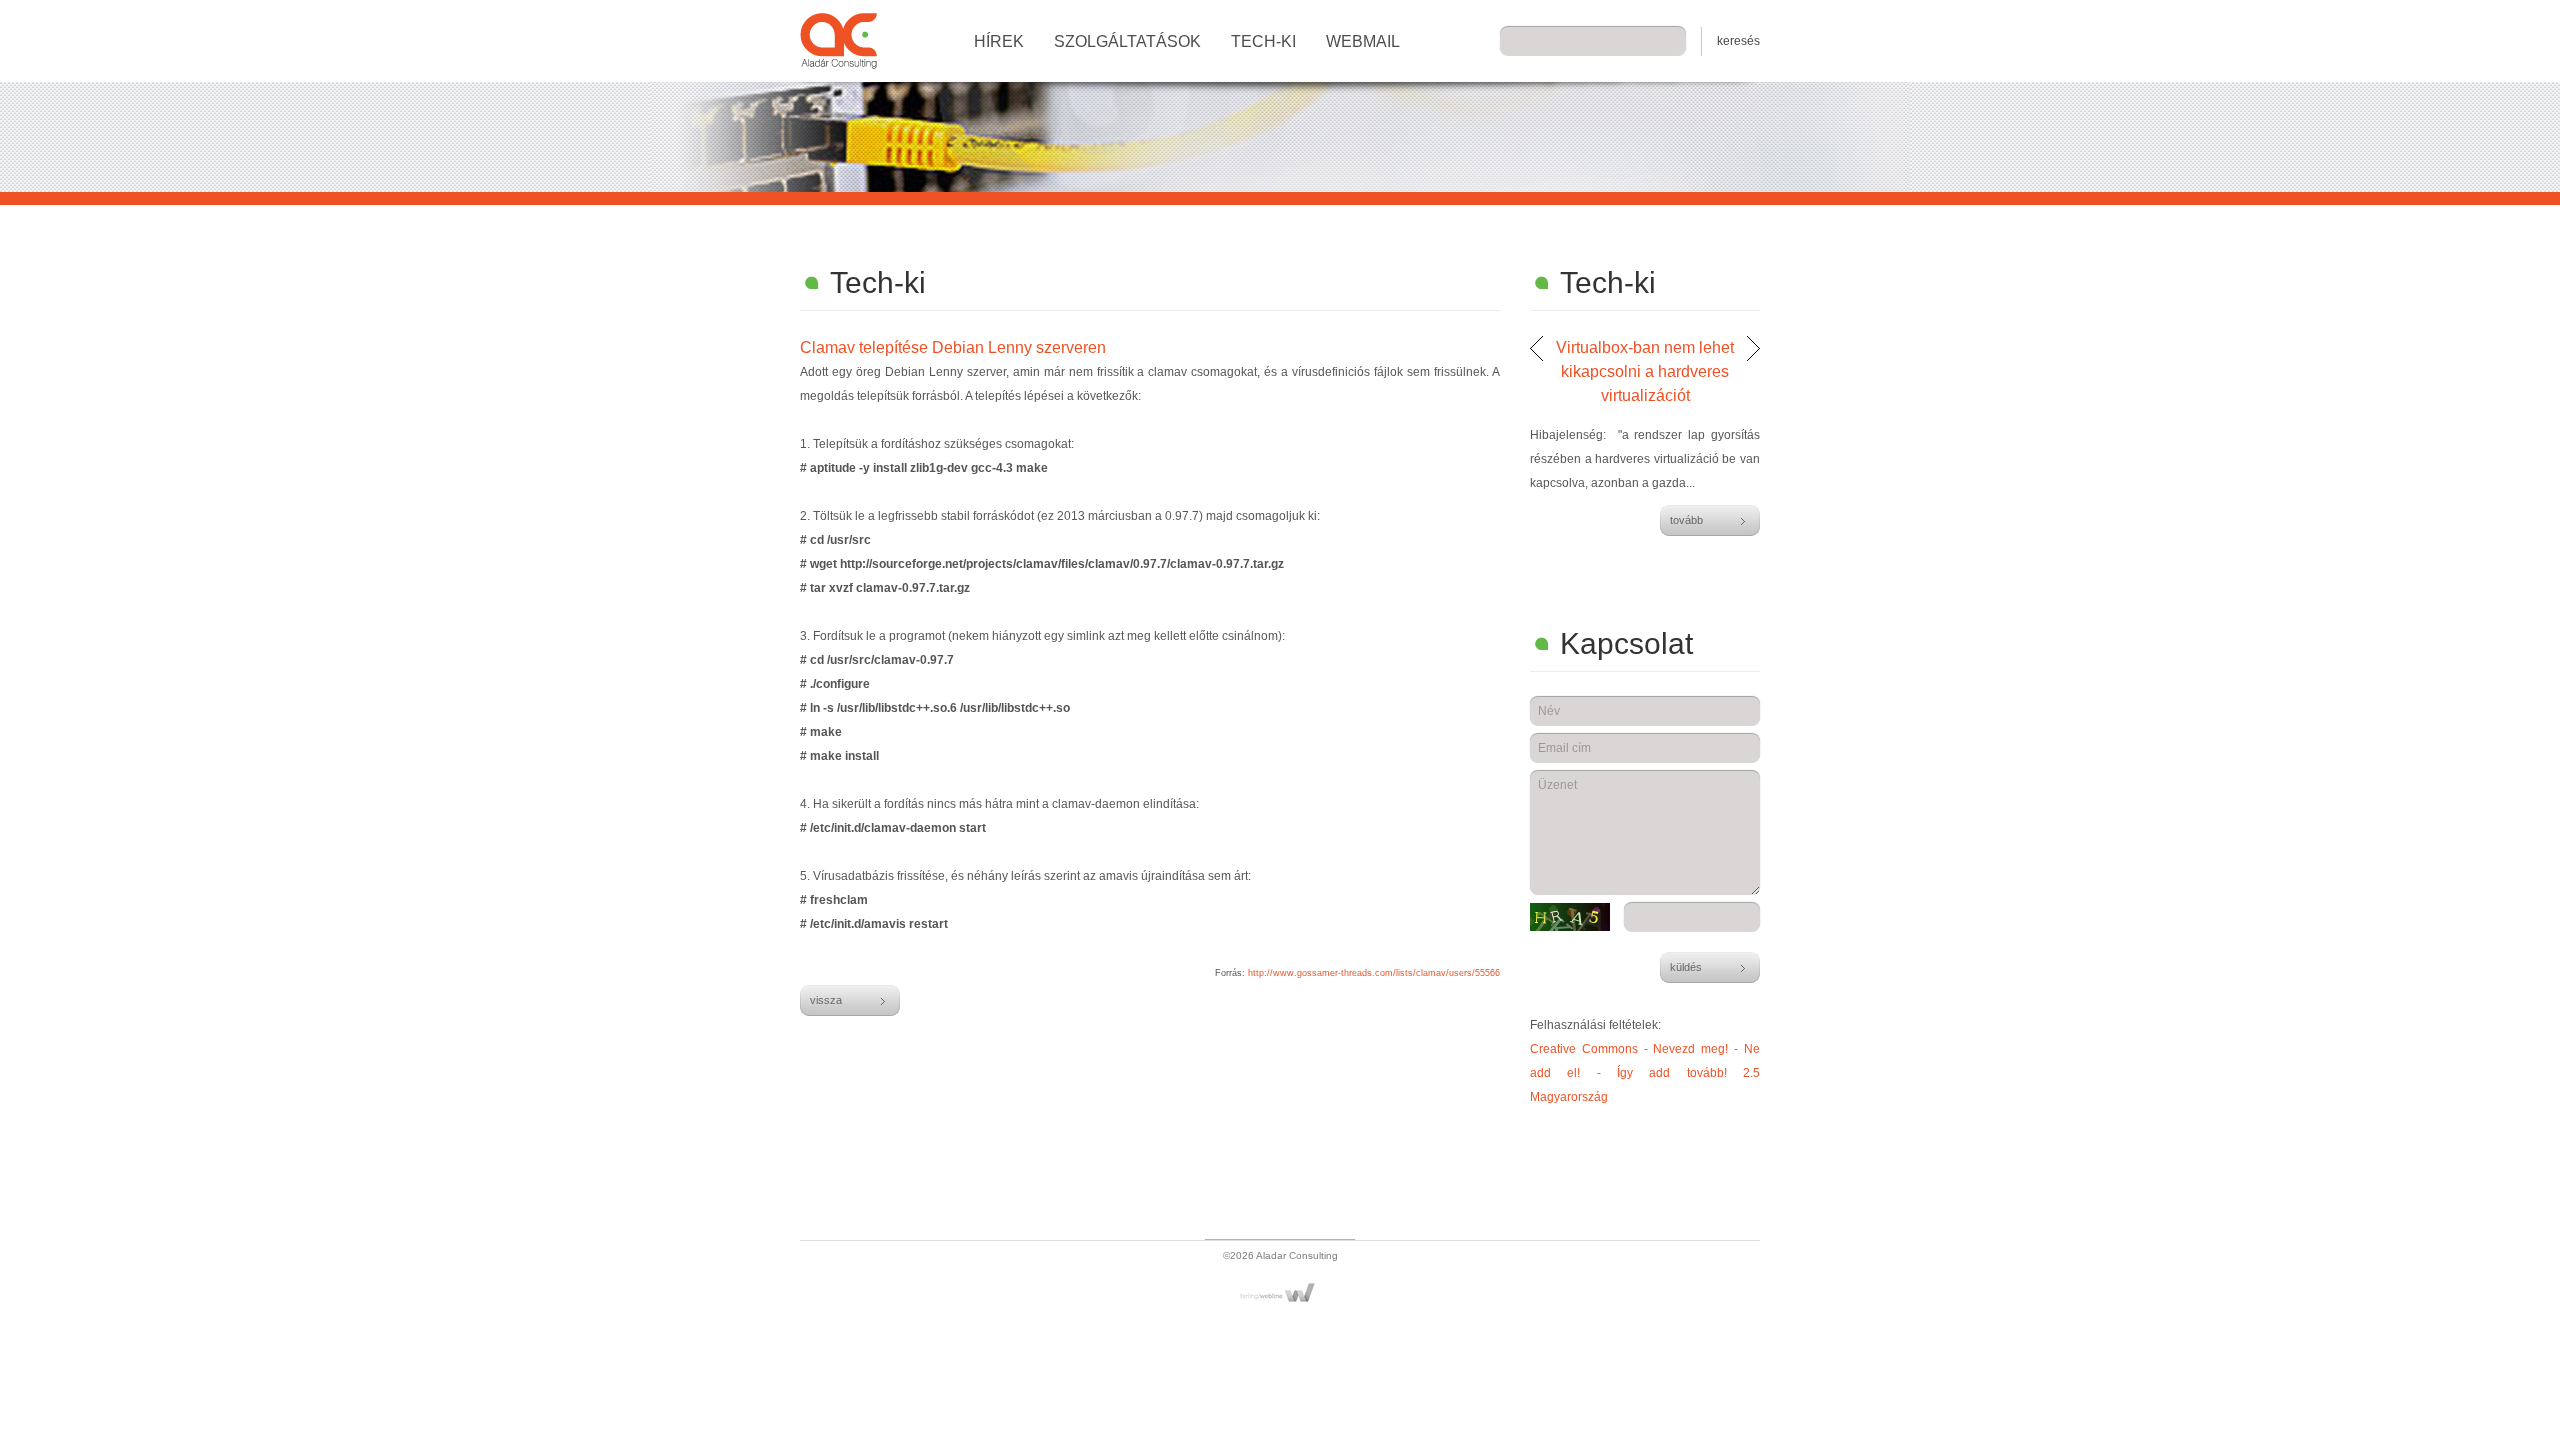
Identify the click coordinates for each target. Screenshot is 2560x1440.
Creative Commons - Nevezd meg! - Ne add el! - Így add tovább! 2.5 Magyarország (1645, 1073)
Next (1753, 348)
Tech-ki (1263, 41)
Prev (1536, 348)
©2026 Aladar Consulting (1280, 1255)
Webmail (1363, 41)
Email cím (1564, 748)
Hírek (999, 41)
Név (1549, 711)
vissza (826, 1000)
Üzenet (1557, 785)
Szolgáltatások (1127, 41)
